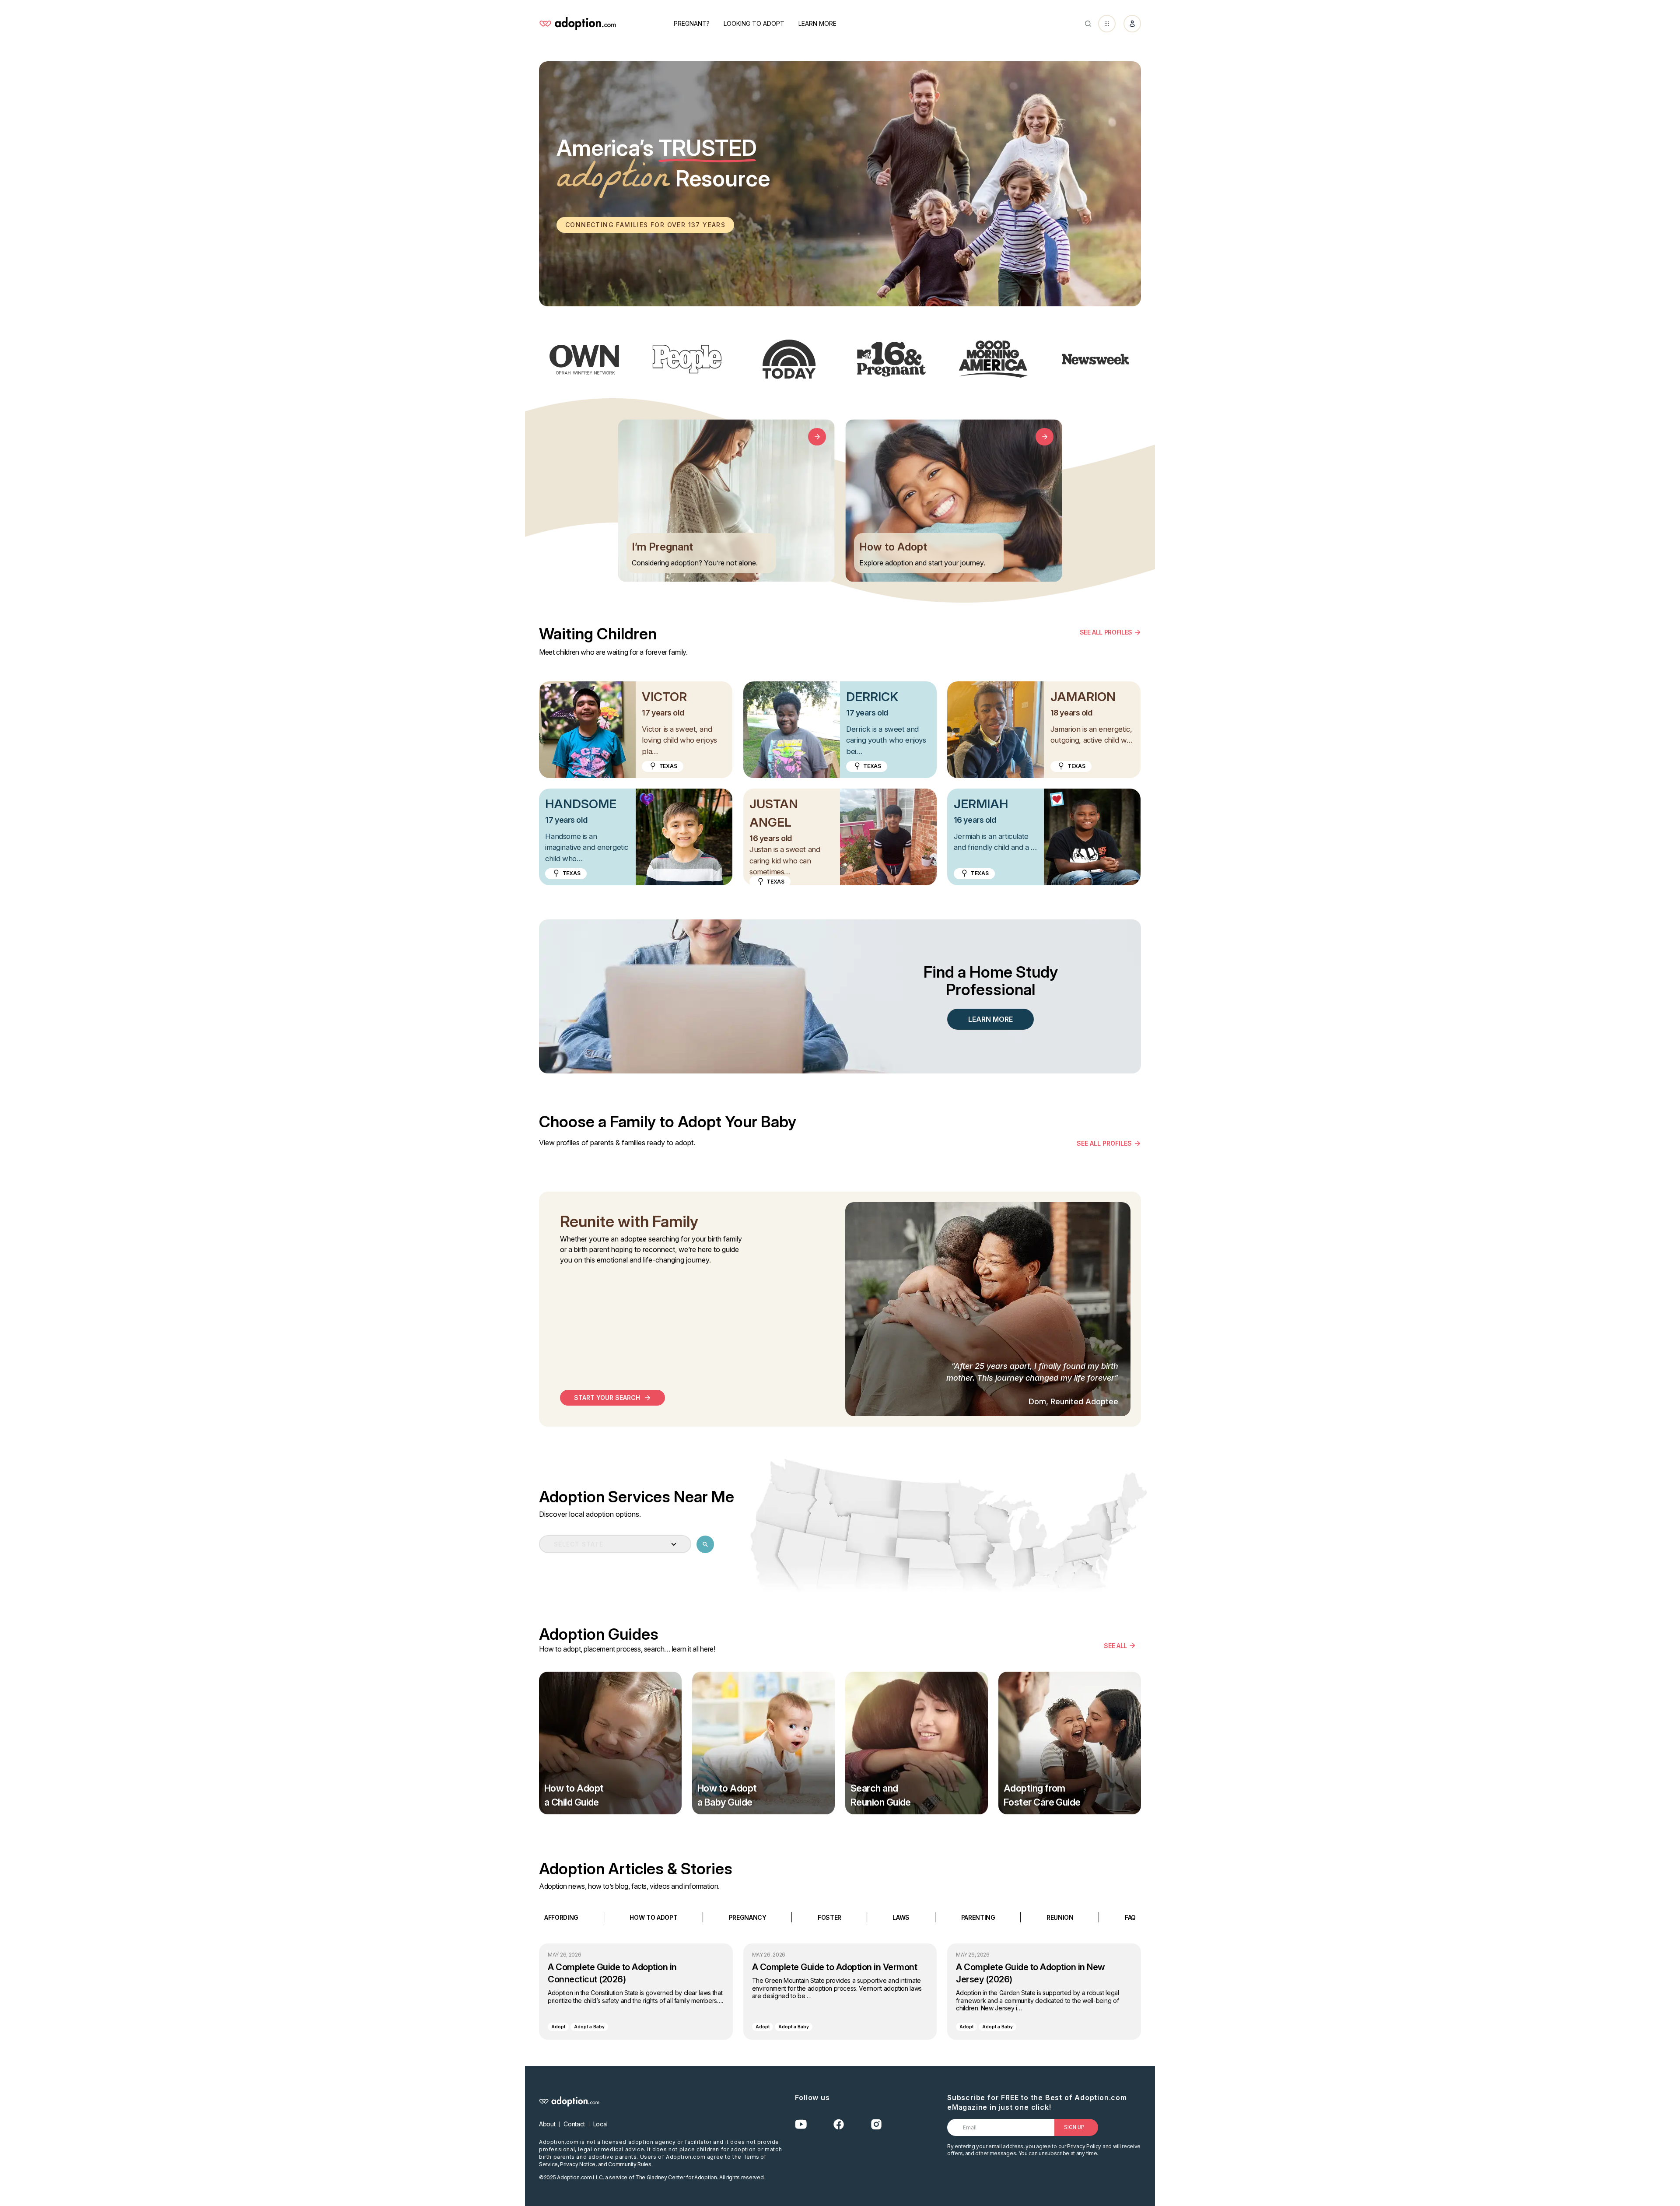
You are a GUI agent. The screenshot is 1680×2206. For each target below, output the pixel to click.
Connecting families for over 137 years (645, 225)
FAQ (1130, 1917)
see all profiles (1104, 1143)
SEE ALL (1115, 1645)
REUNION (1060, 1917)
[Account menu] (1132, 24)
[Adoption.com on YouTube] (801, 2124)
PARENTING (978, 1917)
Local (600, 2124)
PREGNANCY (748, 1917)
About (547, 2124)
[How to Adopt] (1045, 437)
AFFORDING (561, 1917)
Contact (574, 2124)
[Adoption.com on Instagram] (876, 2124)
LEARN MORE (990, 1019)
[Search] (1088, 24)
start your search (607, 1398)
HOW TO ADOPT (653, 1917)
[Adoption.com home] (577, 24)
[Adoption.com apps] (1107, 24)
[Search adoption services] (705, 1544)
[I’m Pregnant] (817, 437)
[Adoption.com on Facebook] (839, 2124)
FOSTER (829, 1917)
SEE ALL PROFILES (1106, 632)
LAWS (901, 1917)
